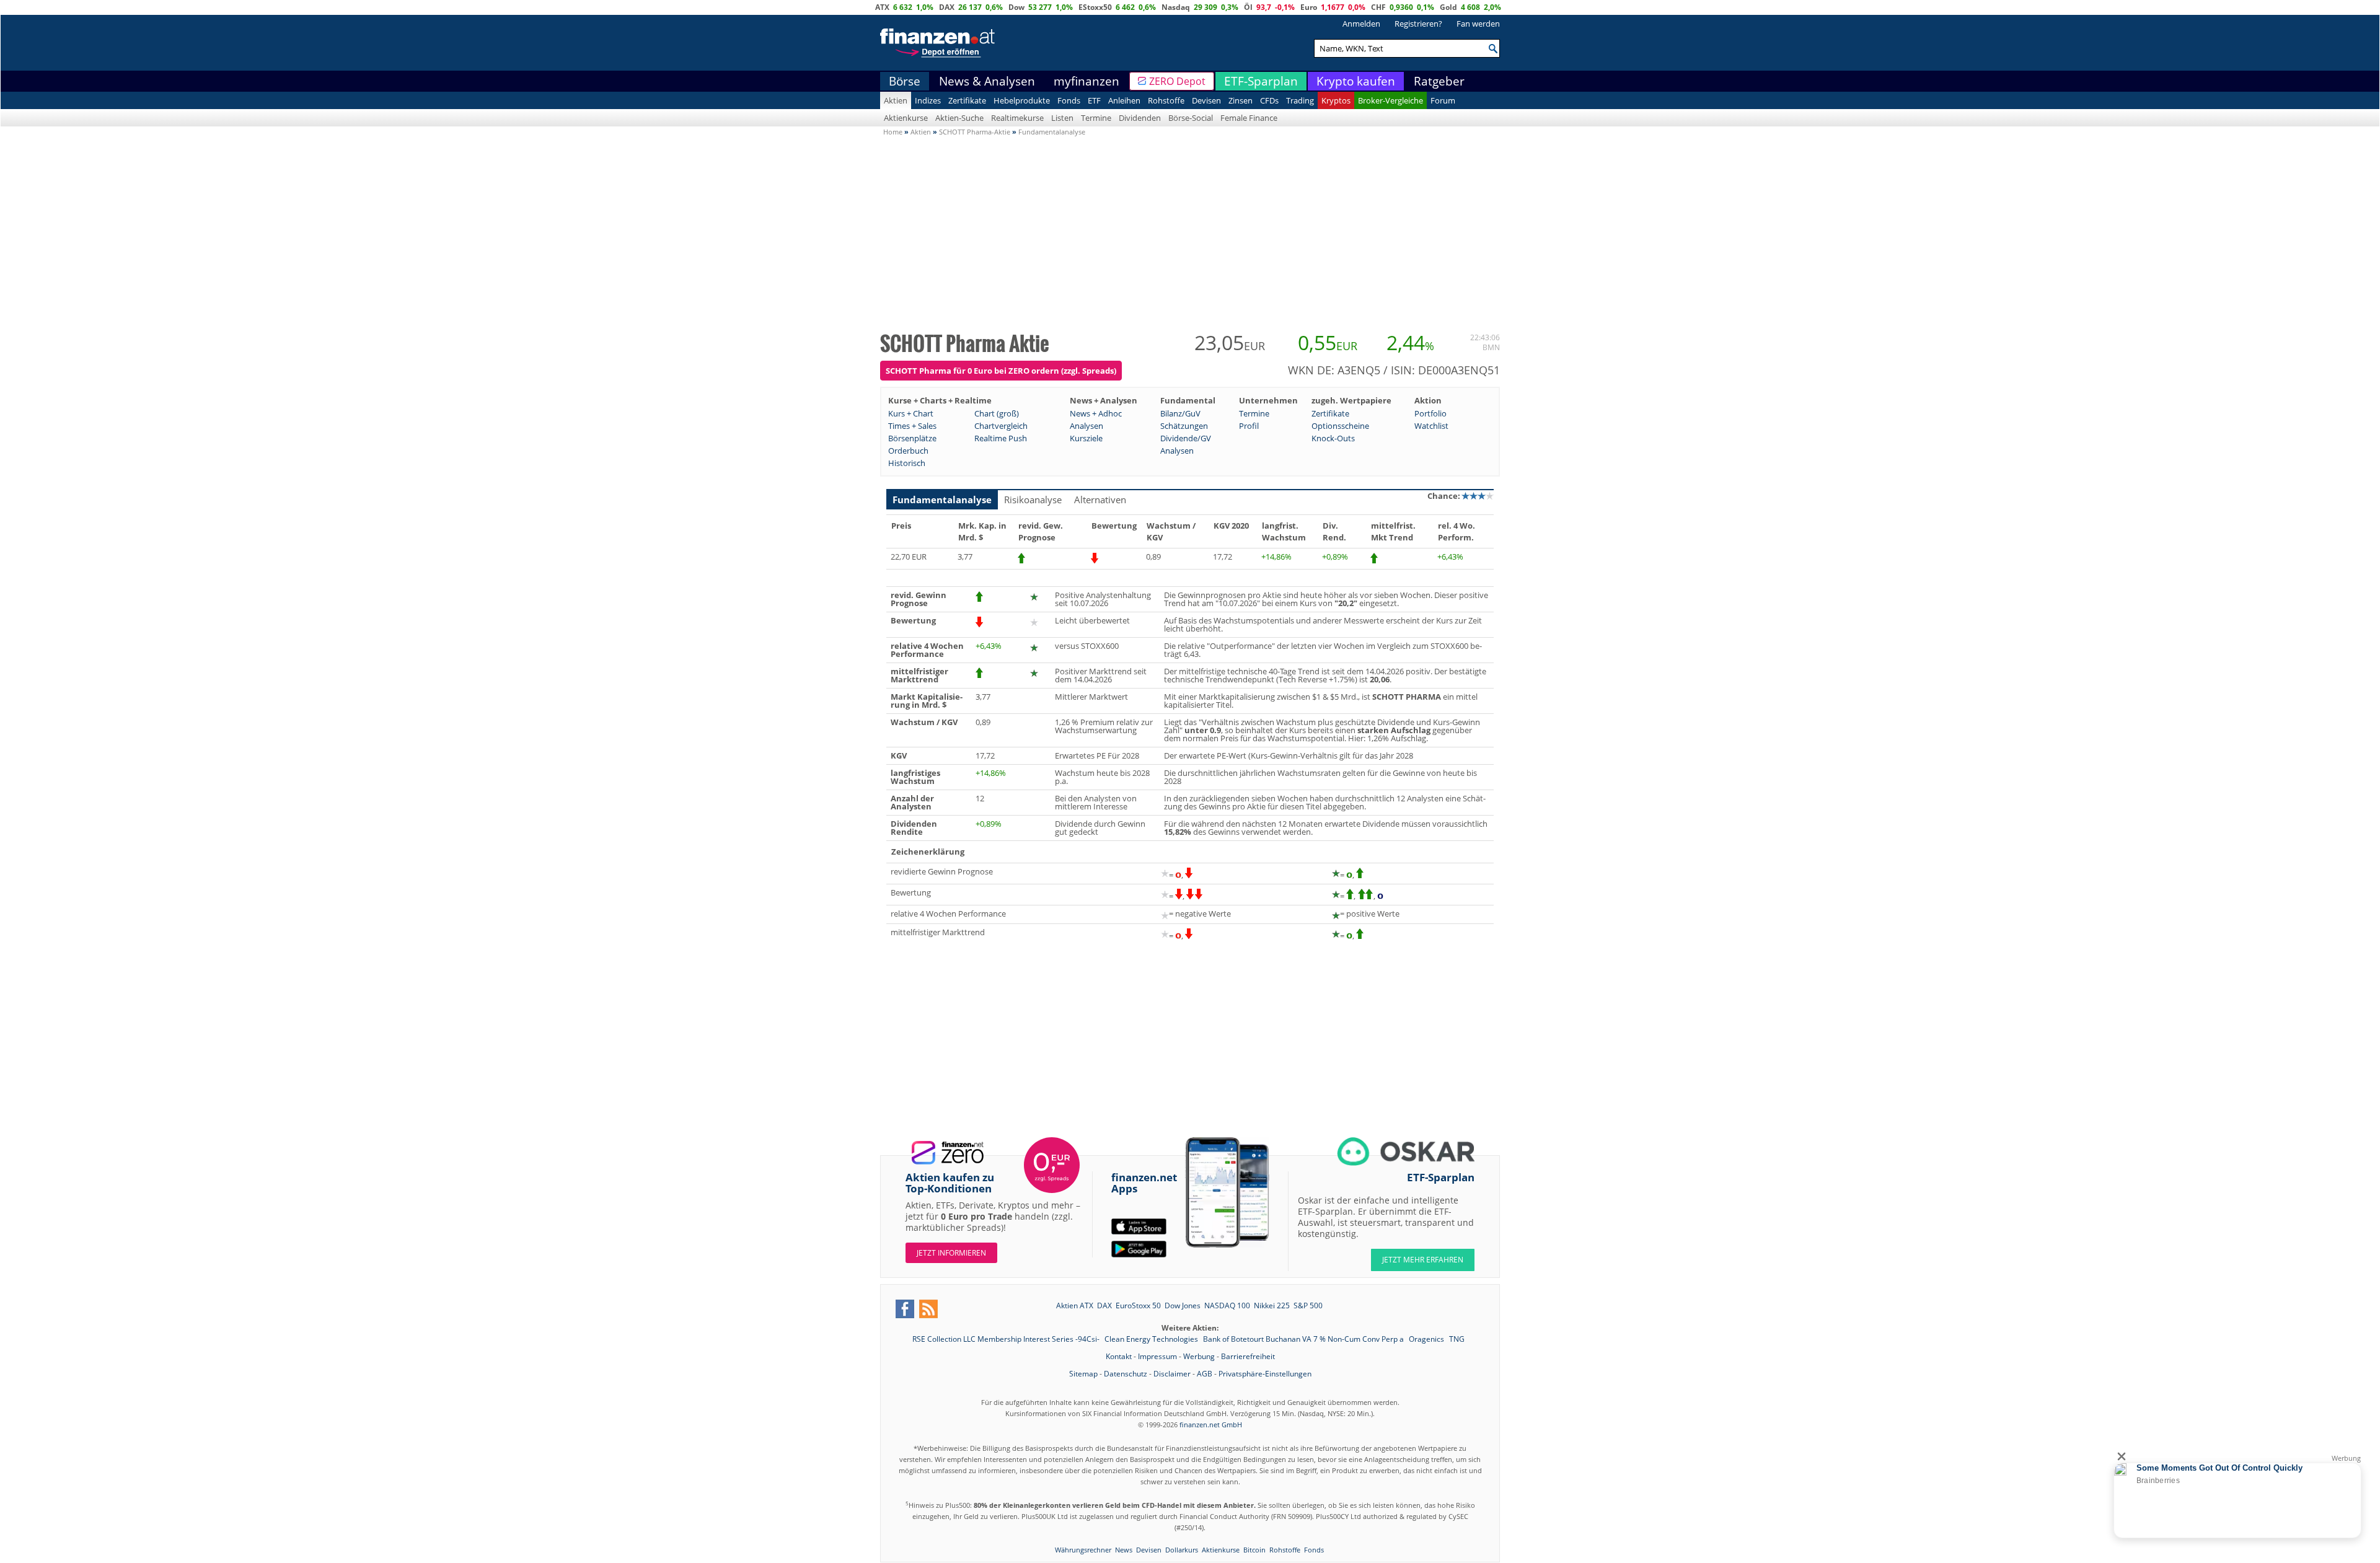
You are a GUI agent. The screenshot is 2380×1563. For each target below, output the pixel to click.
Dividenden (1140, 118)
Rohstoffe (1166, 100)
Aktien (896, 100)
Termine (1096, 118)
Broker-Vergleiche (1391, 100)
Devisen (1206, 100)
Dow (1016, 7)
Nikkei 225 (1272, 1305)
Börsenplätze (912, 438)
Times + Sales (912, 426)
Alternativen (1100, 500)
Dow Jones (1183, 1305)
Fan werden (1478, 24)
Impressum (1157, 1356)
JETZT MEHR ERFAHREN (1423, 1260)
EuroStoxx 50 (1138, 1305)
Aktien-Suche (959, 118)
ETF (1094, 100)
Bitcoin (1254, 1550)
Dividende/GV (1186, 438)
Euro (1309, 7)
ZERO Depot (1177, 81)
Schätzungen (1184, 426)
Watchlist (1431, 426)
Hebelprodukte (1022, 100)
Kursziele (1086, 438)
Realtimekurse (1017, 118)
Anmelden (1361, 24)
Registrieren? (1418, 24)
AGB (1205, 1374)
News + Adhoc (1096, 413)
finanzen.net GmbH (1211, 1424)
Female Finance (1249, 118)
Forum (1443, 100)
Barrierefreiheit (1248, 1356)
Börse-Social (1191, 118)
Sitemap (1083, 1374)
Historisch (907, 463)
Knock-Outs (1333, 438)
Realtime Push (1001, 438)
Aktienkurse (906, 118)
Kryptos (1336, 100)
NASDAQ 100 (1227, 1305)
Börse (905, 81)
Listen (1062, 118)
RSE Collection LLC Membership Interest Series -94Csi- (1007, 1339)
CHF (1378, 7)
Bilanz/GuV (1180, 413)
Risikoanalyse (1033, 500)
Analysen (1086, 426)
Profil (1249, 426)
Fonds (1069, 100)
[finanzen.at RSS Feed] (928, 1309)
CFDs (1269, 100)
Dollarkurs (1182, 1550)
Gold (1448, 7)
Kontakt (1119, 1356)
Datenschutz (1126, 1374)
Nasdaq (1176, 7)
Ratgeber (1439, 81)
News (1124, 1550)
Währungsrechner (1083, 1550)
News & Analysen (987, 81)
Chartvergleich (1001, 426)
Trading (1300, 100)
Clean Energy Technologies (1152, 1339)
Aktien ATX (1075, 1305)
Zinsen (1241, 100)
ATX (882, 7)
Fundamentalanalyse (942, 500)
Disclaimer (1172, 1374)
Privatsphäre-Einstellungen (1265, 1374)
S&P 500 (1308, 1305)
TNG (1457, 1339)
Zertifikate (967, 100)
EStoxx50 (1095, 7)
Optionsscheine (1340, 426)
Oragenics (1427, 1339)
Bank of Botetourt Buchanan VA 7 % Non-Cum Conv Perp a (1304, 1339)
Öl (1248, 7)
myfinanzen (1086, 81)
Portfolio (1430, 413)
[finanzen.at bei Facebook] (905, 1309)
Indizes (928, 100)
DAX (947, 7)
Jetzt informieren (951, 1253)
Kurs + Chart (911, 413)
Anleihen (1124, 100)
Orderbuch (908, 451)
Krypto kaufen (1356, 81)
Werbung (1199, 1356)
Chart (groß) (997, 413)
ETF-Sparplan (1261, 81)
